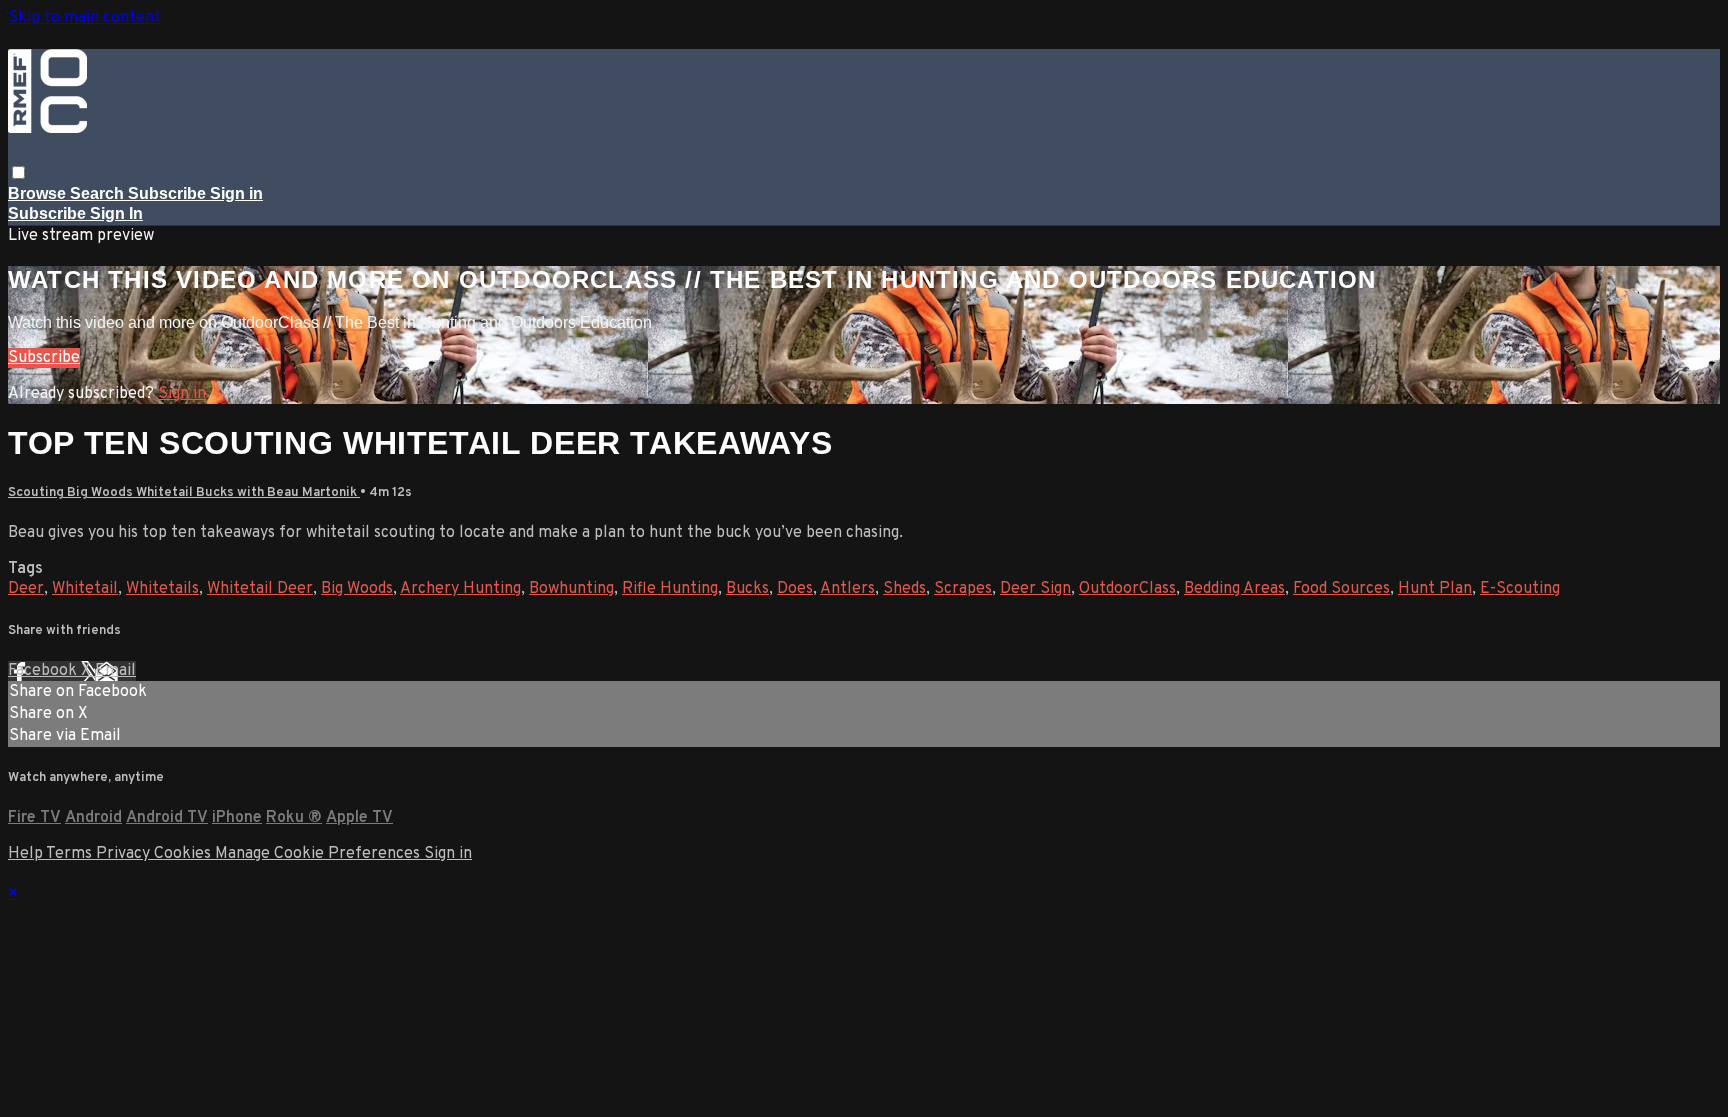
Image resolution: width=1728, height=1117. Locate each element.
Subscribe (44, 358)
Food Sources (1341, 589)
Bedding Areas (1234, 589)
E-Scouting (1520, 589)
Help (27, 854)
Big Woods (357, 589)
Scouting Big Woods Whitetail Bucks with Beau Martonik (184, 492)
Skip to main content (84, 18)
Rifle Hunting (670, 589)
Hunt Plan (1435, 589)
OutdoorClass (1127, 589)
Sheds (904, 589)
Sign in (236, 193)
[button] (18, 172)
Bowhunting (571, 589)
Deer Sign (1035, 589)
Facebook (44, 671)
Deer (26, 589)
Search (99, 193)
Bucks (747, 589)
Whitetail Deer (260, 589)
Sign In (116, 213)
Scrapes (963, 589)
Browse (39, 193)
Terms (71, 854)
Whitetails (162, 589)
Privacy (125, 854)
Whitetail (85, 589)
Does (795, 589)
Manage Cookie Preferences (319, 854)
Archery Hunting (460, 589)
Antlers (847, 589)
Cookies (184, 854)
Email (115, 671)
